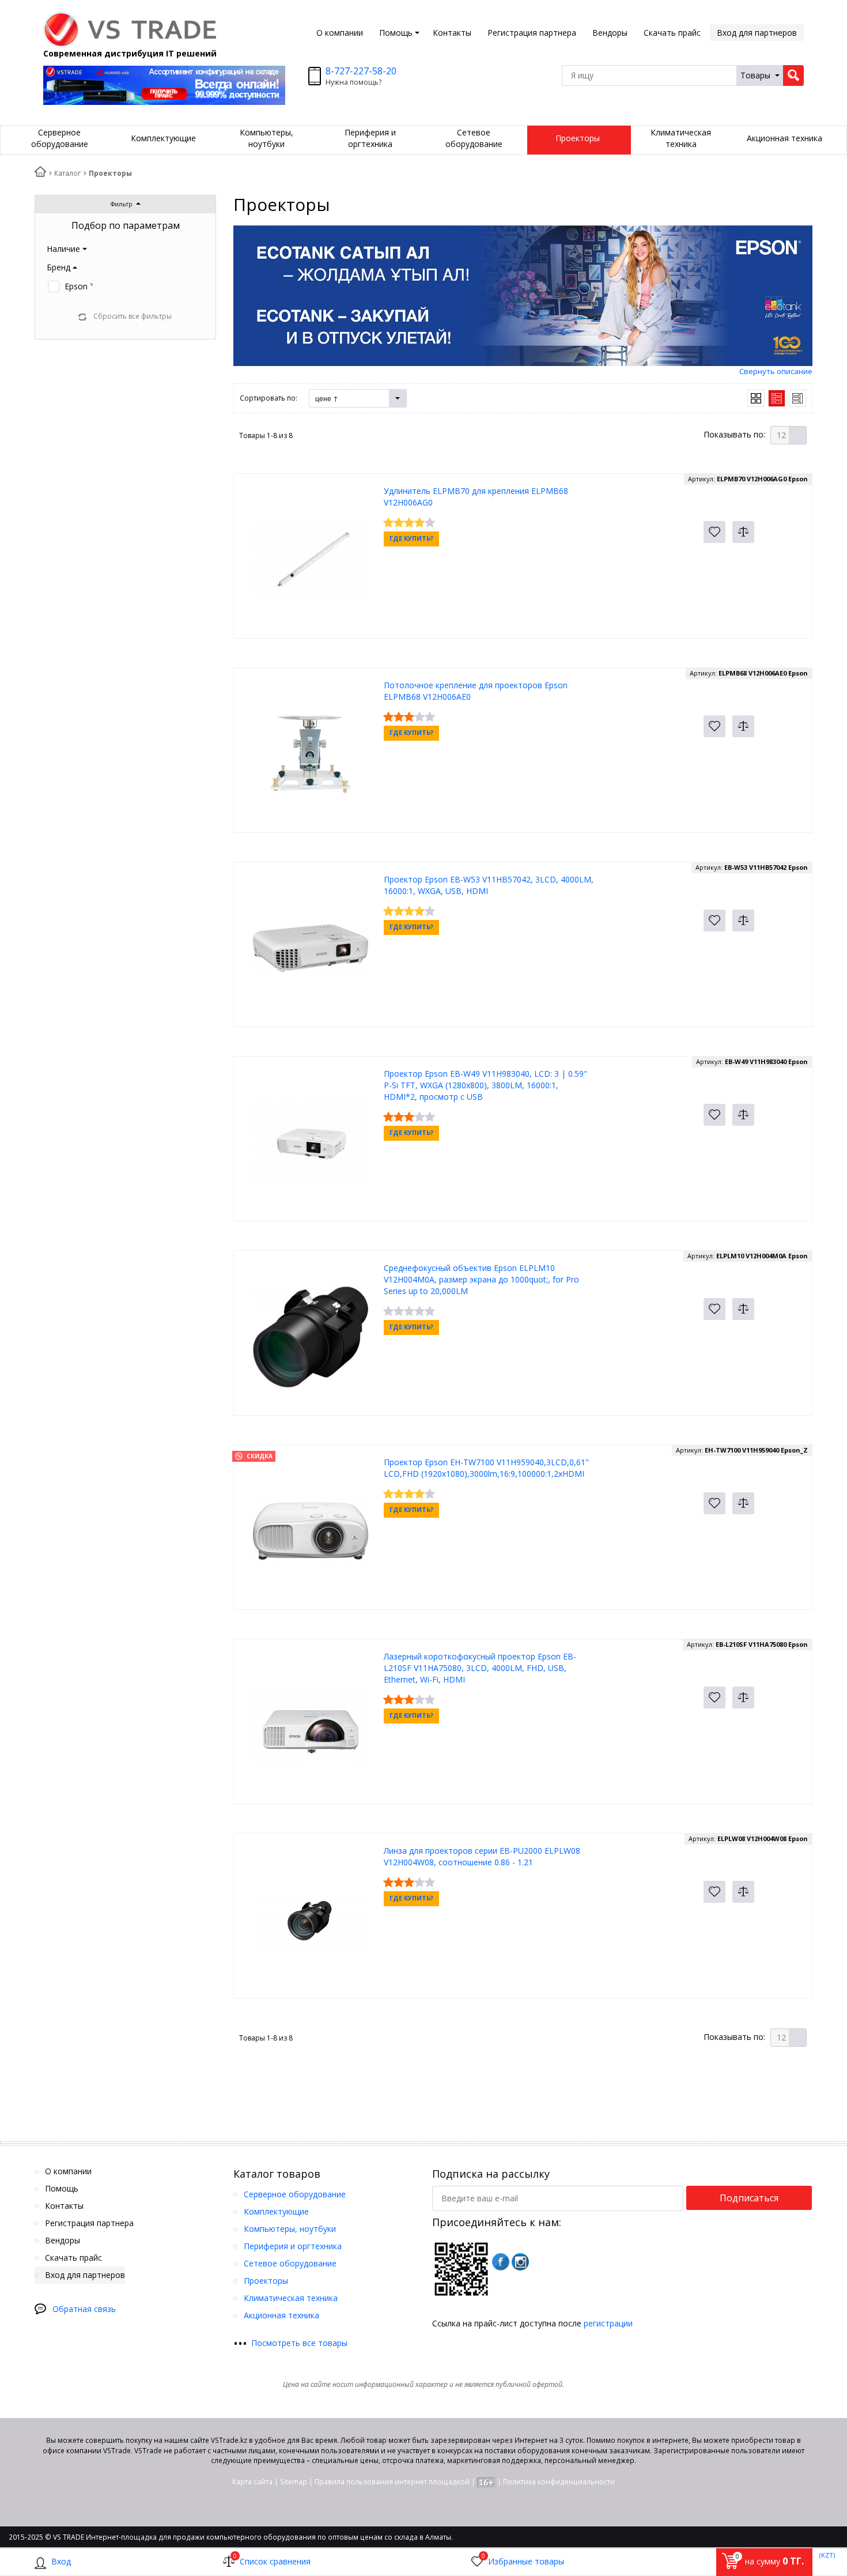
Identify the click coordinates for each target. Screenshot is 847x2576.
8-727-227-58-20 (361, 71)
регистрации (608, 2323)
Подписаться (749, 2198)
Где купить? (411, 538)
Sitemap (294, 2482)
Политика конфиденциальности (559, 2482)
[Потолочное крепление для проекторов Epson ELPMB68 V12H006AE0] (311, 753)
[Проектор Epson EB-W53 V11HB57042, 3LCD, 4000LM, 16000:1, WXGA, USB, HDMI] (311, 947)
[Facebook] (501, 2262)
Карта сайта (252, 2482)
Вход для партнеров (757, 33)
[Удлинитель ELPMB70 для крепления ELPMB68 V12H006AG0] (311, 559)
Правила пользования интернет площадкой (392, 2482)
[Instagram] (520, 2262)
